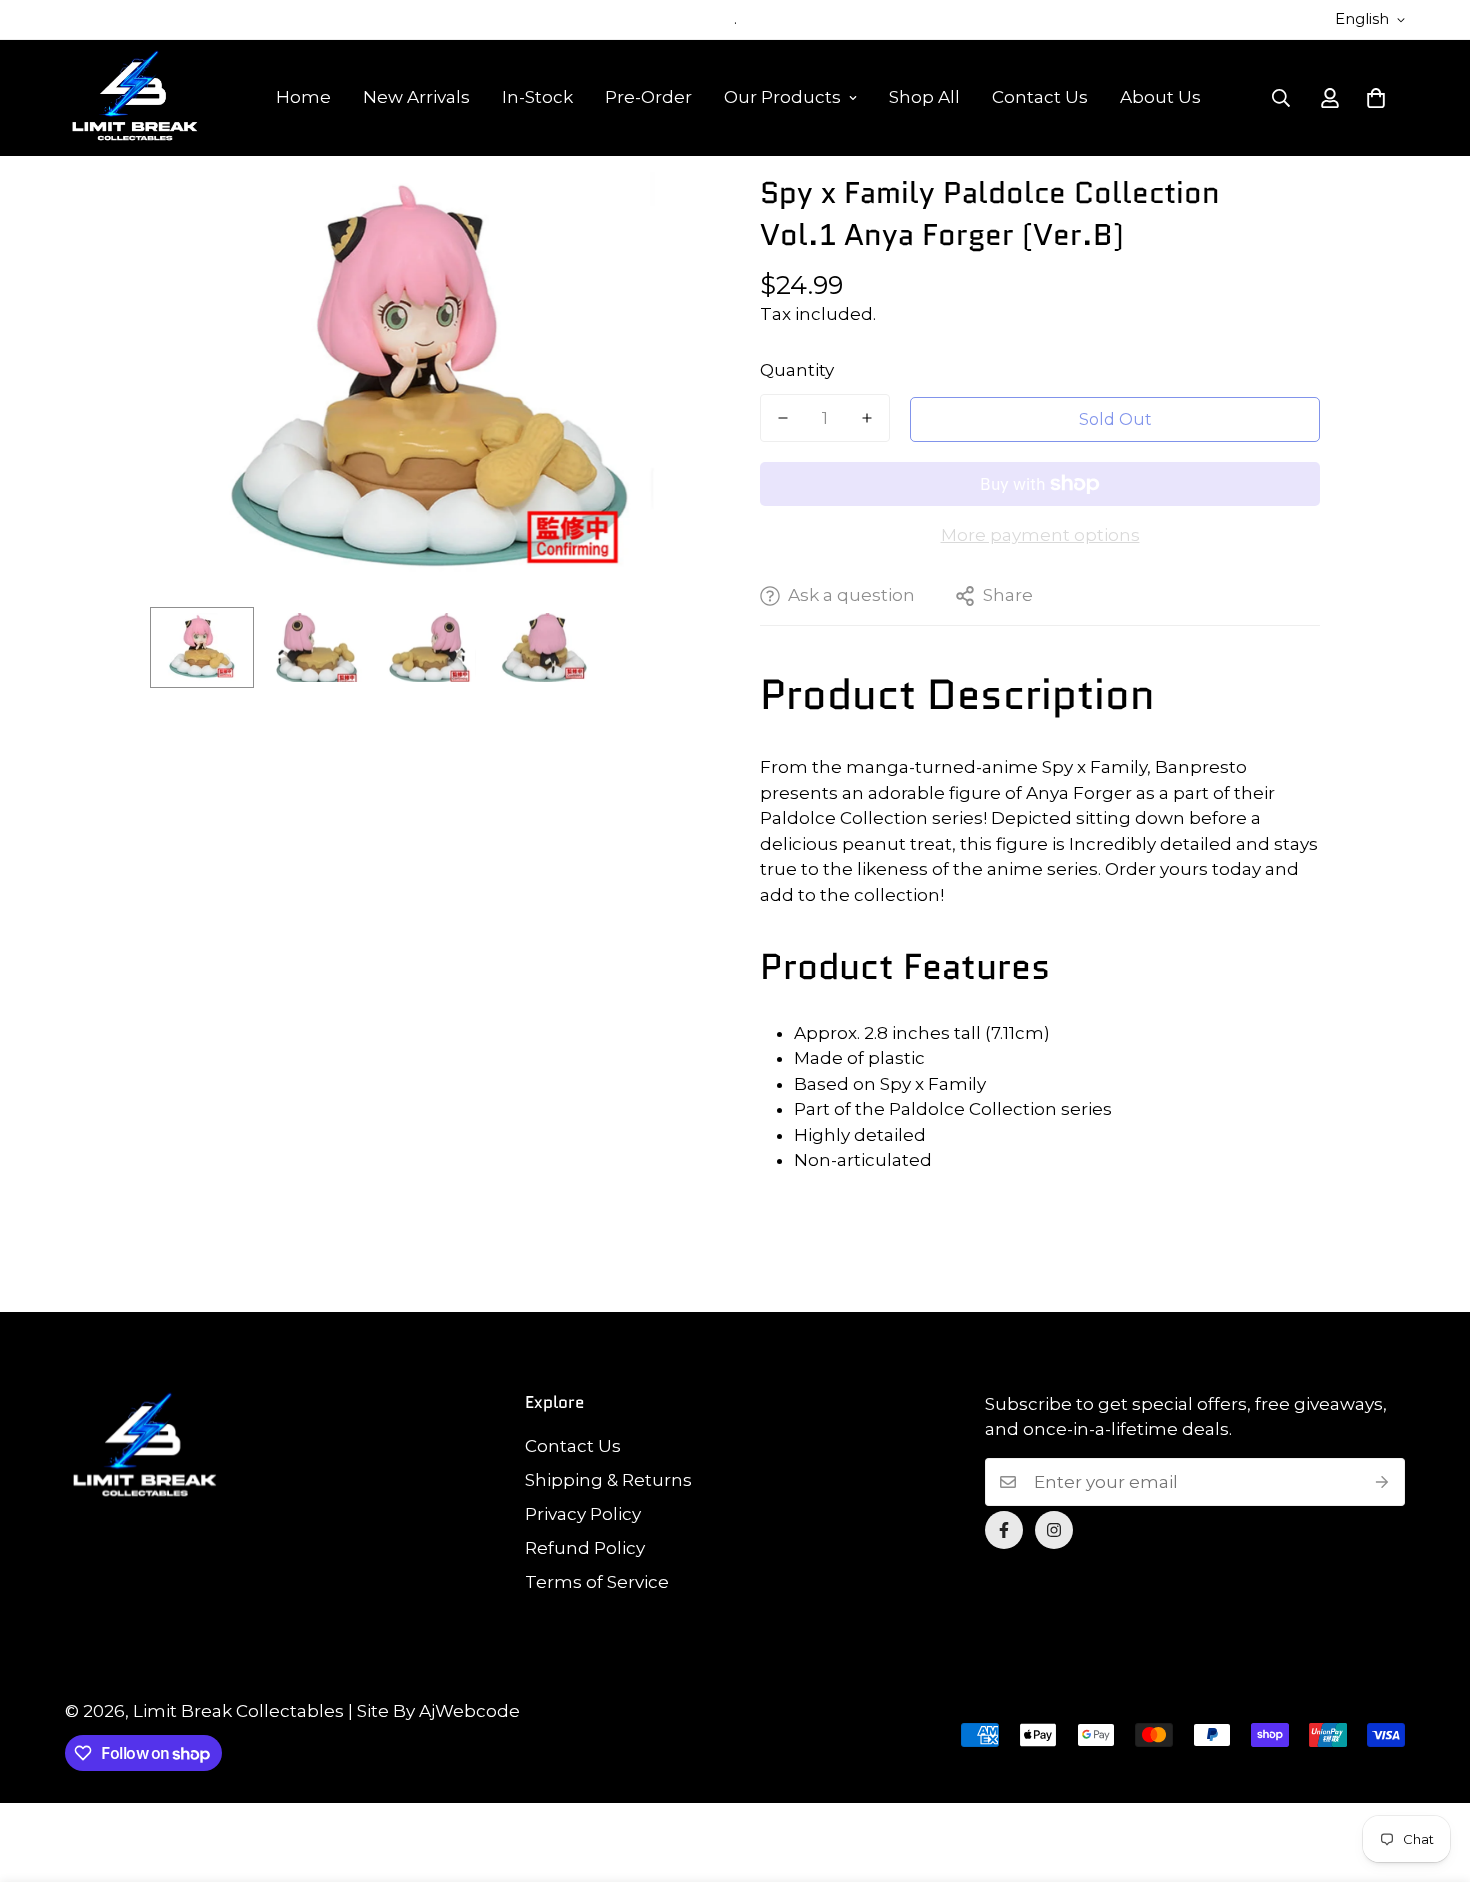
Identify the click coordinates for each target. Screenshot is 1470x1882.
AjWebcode (469, 1711)
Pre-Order (648, 97)
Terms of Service (597, 1582)
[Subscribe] (1382, 1482)
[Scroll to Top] (1431, 1773)
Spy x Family (933, 1084)
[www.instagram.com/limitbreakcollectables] (1054, 1530)
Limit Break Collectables (238, 1711)
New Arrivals (416, 97)
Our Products (782, 97)
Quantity (797, 370)
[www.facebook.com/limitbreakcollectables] (1004, 1530)
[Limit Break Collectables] (135, 98)
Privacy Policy (583, 1514)
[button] (1376, 98)
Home (303, 97)
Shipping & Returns (608, 1480)
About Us (1160, 97)
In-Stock (537, 97)
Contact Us (1040, 97)
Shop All (924, 97)
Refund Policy (585, 1548)
